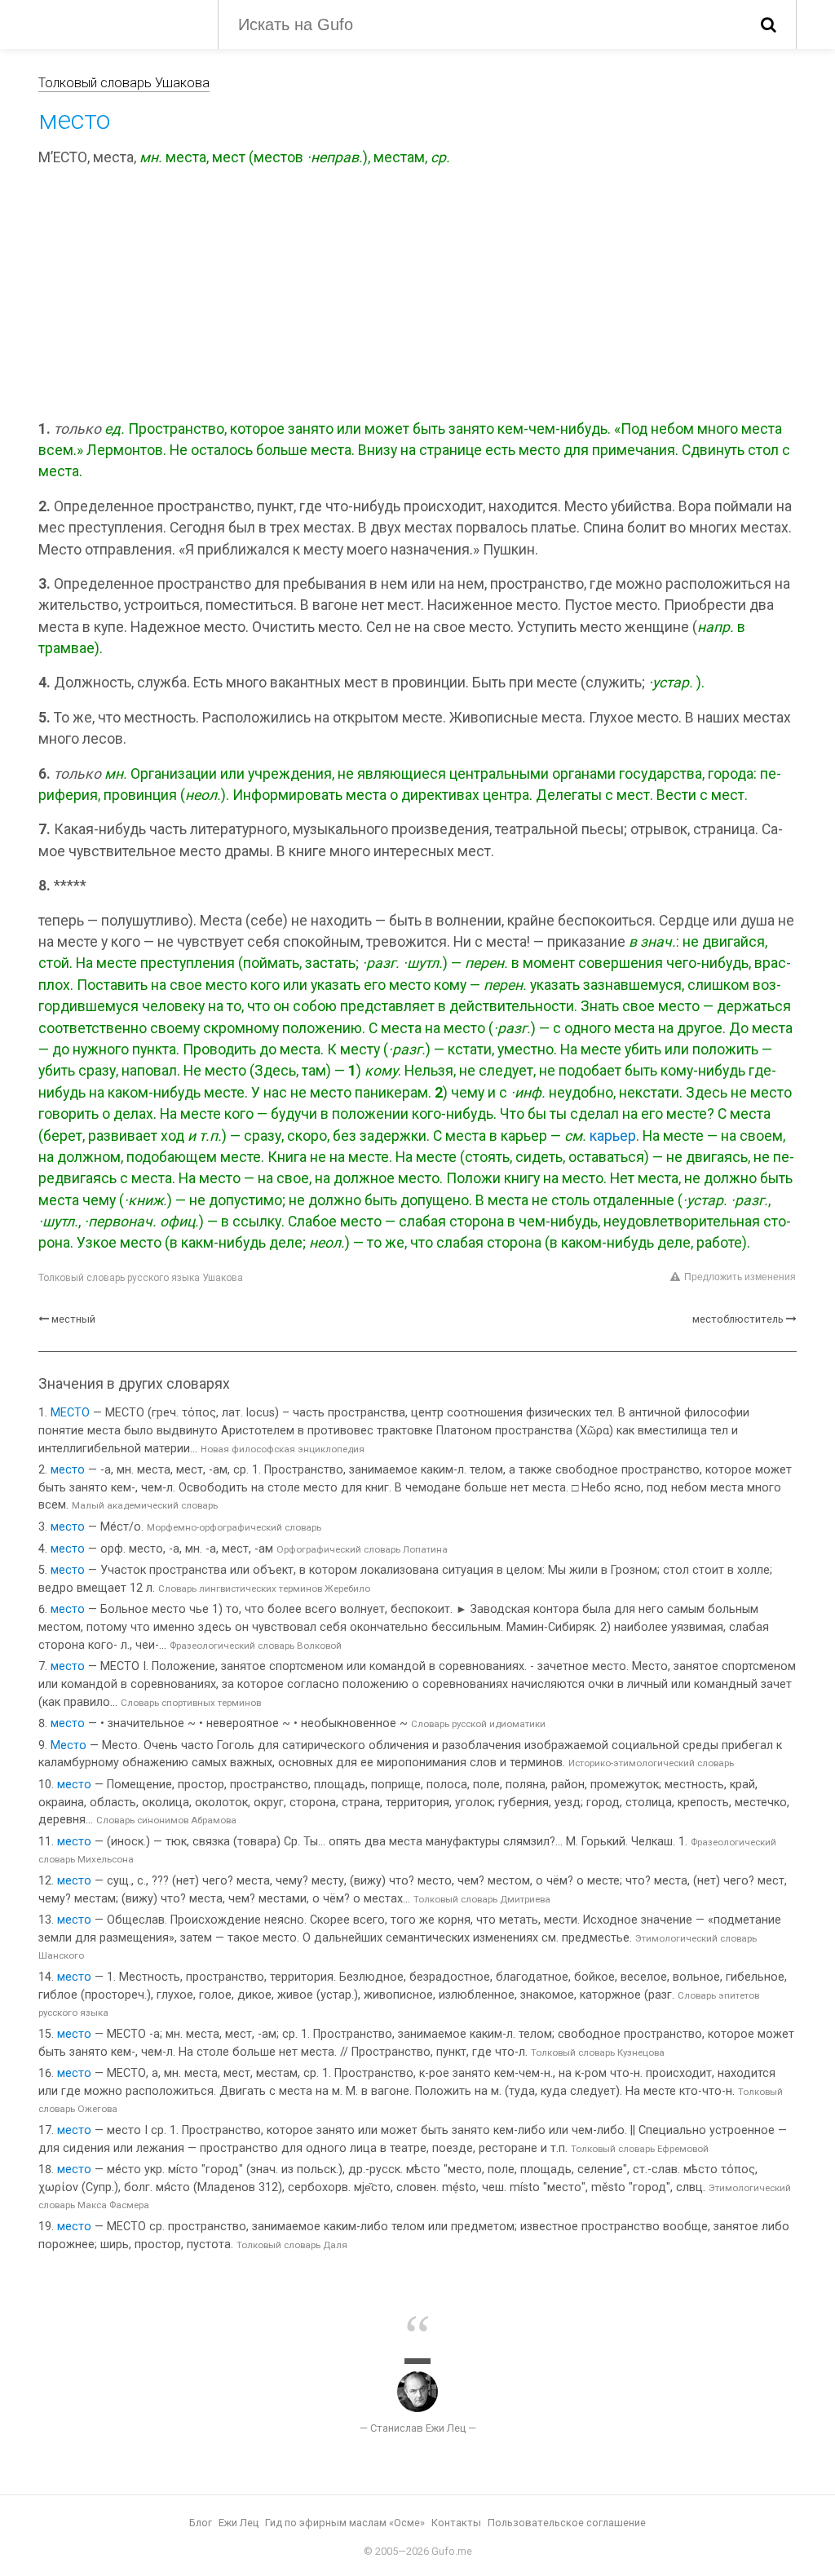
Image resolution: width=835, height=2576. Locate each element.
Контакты (456, 2523)
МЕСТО (70, 1413)
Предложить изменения (740, 1277)
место (68, 1470)
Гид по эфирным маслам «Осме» (345, 2523)
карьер (613, 1136)
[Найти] (769, 24)
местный (73, 1319)
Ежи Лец (239, 2523)
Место (68, 1745)
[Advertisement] (417, 296)
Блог (201, 2523)
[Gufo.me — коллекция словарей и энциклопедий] (116, 23)
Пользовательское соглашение (567, 2523)
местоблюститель (738, 1319)
